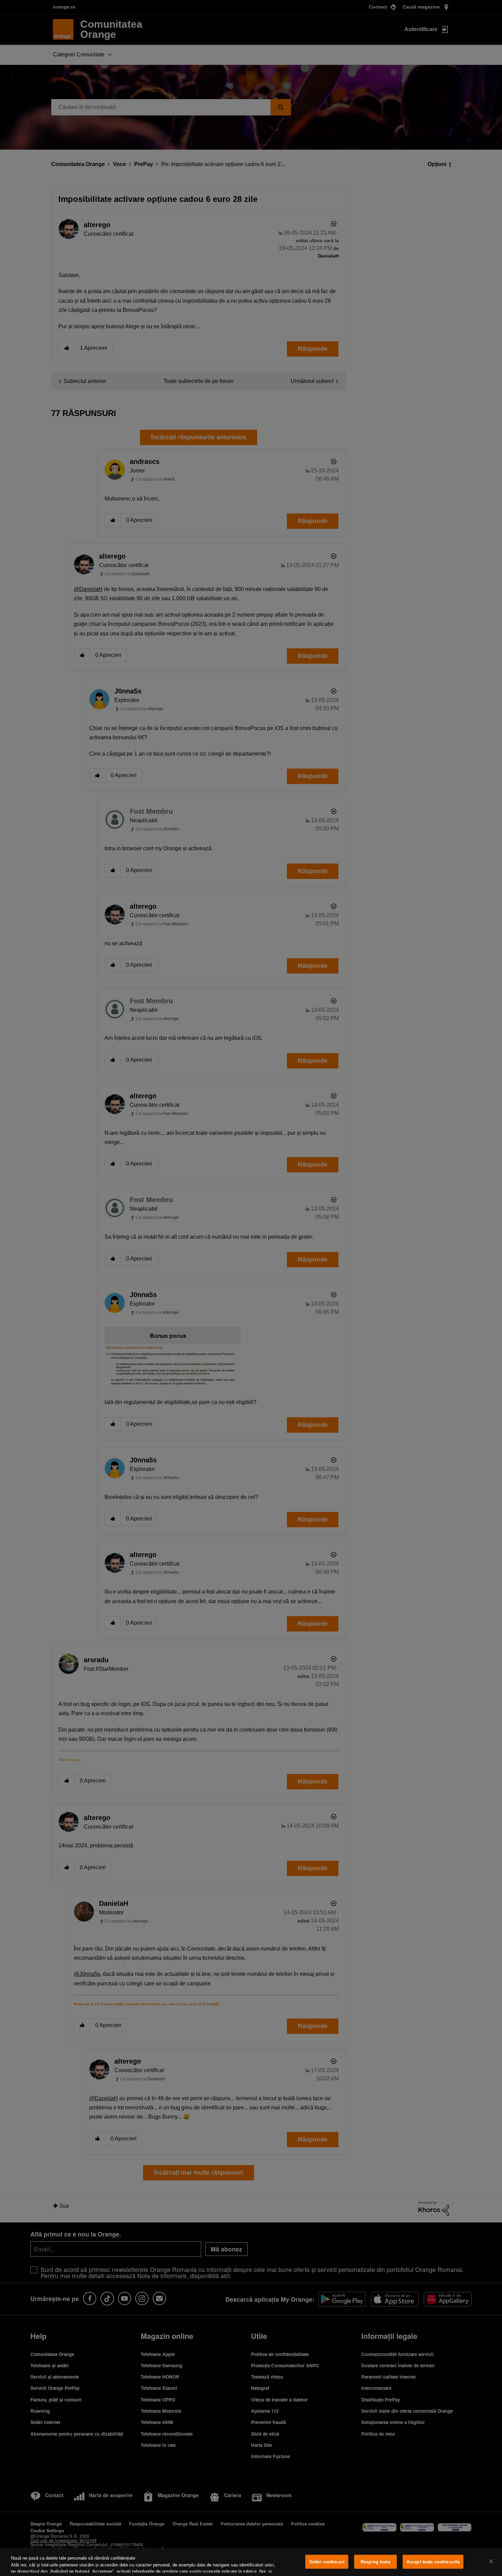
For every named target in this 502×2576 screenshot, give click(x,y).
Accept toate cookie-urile (433, 2562)
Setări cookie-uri (327, 2562)
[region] (251, 2562)
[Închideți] (491, 2561)
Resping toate (375, 2562)
